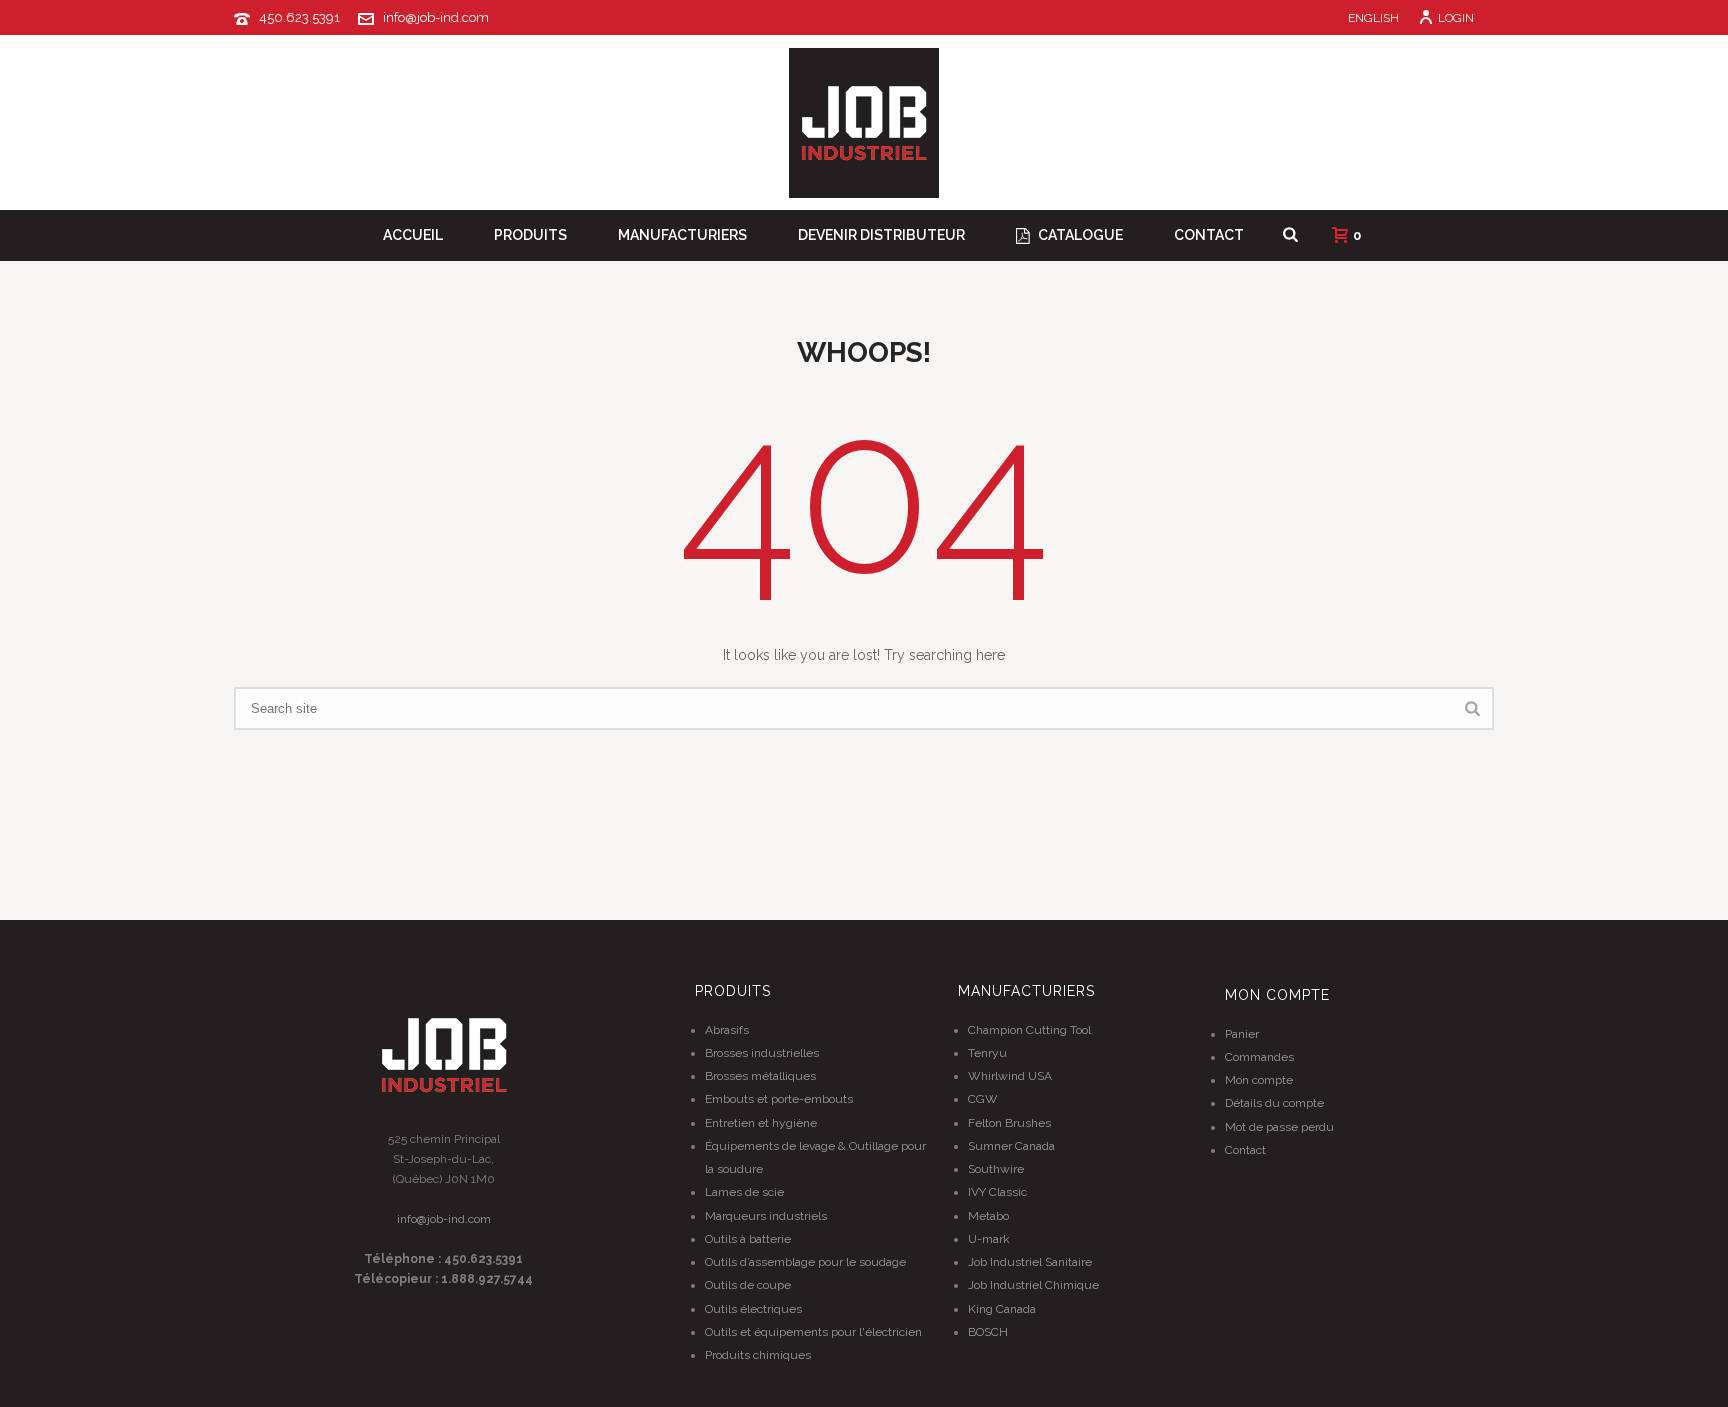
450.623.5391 (299, 17)
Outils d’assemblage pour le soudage (805, 1262)
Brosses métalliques (760, 1076)
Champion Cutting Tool (1029, 1030)
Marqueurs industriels (766, 1216)
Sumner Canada (1011, 1146)
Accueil (413, 235)
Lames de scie (744, 1192)
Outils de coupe (748, 1285)
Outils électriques (753, 1309)
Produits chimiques (758, 1355)
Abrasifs (727, 1030)
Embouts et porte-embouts (779, 1099)
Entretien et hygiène (761, 1123)
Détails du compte (1274, 1103)
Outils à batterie (748, 1239)
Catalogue (1080, 235)
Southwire (996, 1169)
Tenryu (987, 1053)
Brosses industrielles (762, 1053)
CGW (983, 1099)
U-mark (989, 1239)
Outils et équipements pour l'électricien (813, 1332)
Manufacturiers (682, 235)
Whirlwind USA (1010, 1076)
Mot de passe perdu (1279, 1127)
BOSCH (988, 1332)
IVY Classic (997, 1192)
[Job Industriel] (864, 122)
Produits (530, 235)
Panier (1242, 1034)
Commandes (1259, 1057)
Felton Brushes (1009, 1123)
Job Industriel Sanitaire (1030, 1262)
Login (1456, 18)
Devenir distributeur (881, 235)
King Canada (1002, 1309)
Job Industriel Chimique (1033, 1285)
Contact (1209, 235)
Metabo (988, 1216)
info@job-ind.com (436, 17)
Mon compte (1259, 1080)
